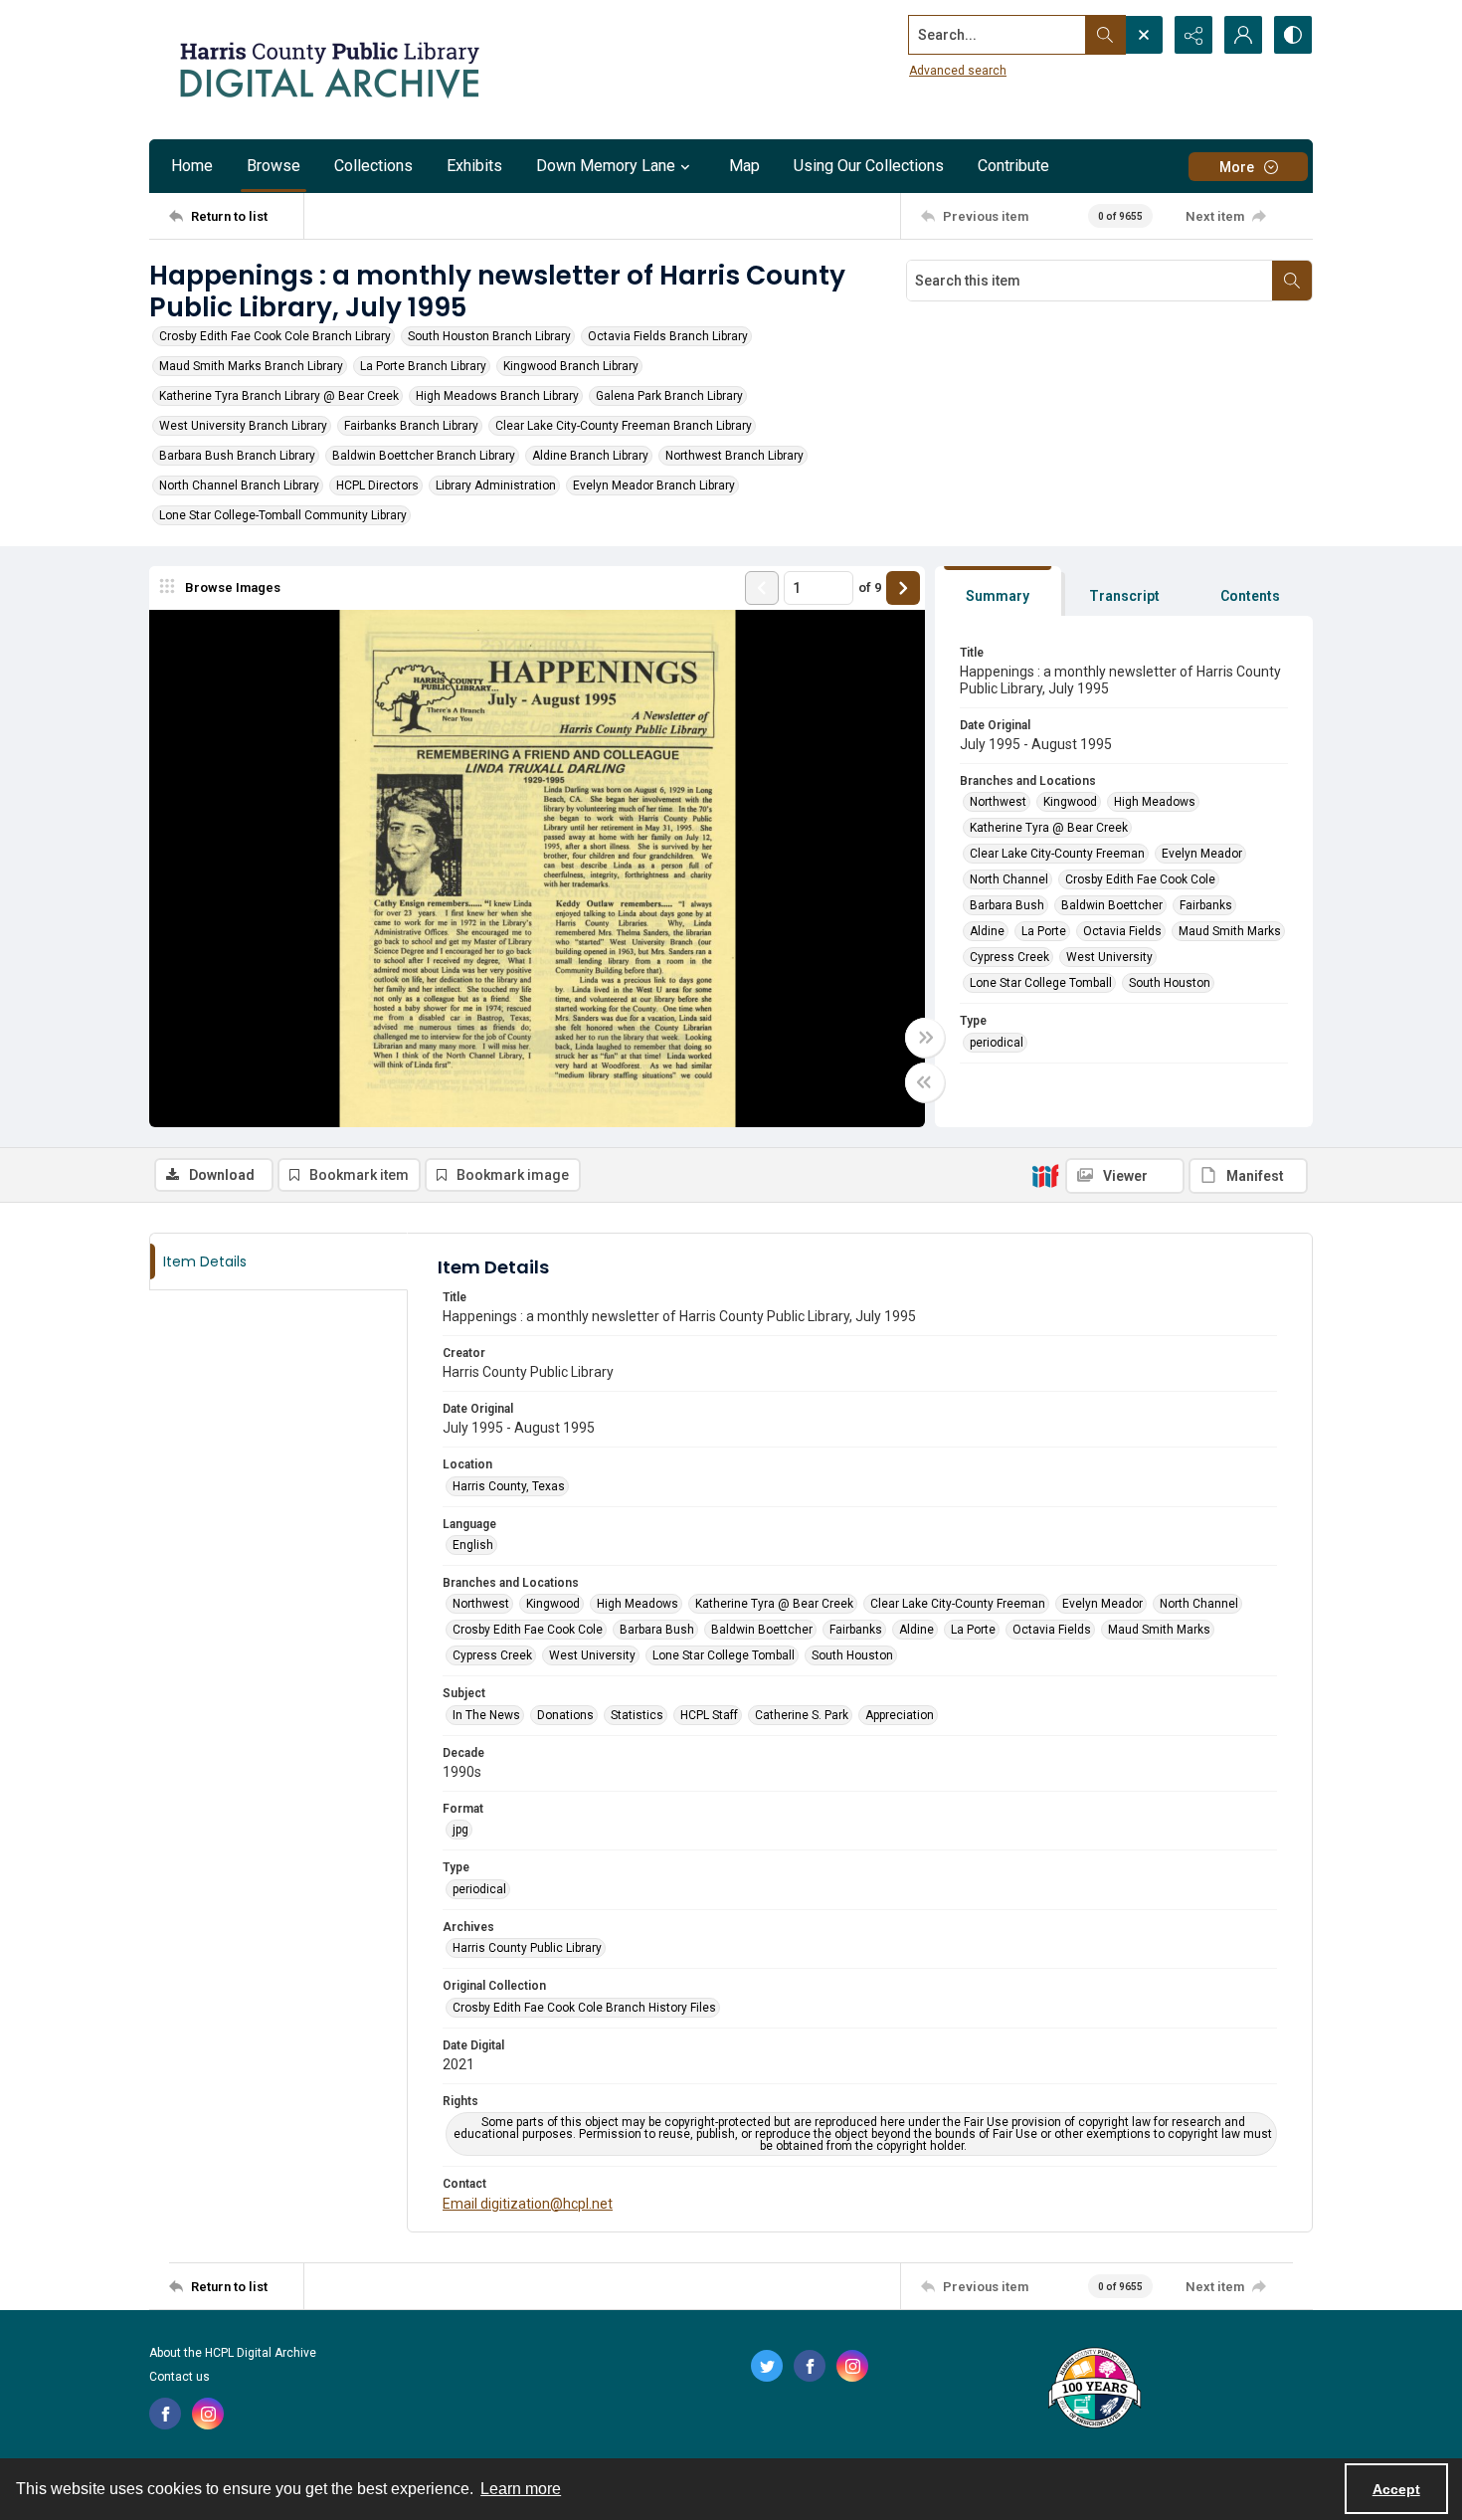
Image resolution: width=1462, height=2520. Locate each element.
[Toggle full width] (925, 1038)
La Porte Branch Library (423, 366)
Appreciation (900, 1715)
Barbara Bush (1007, 905)
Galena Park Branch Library (669, 396)
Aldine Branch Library (590, 456)
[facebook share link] (165, 2414)
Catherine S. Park (802, 1715)
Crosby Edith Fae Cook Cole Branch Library (275, 336)
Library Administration (496, 485)
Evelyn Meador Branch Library (654, 485)
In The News (486, 1715)
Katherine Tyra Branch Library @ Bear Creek (279, 396)
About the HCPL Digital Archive (233, 2353)
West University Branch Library (243, 426)
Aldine (987, 931)
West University (1109, 957)
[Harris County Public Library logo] (1094, 2390)
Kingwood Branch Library (571, 366)
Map (744, 166)
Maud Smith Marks (1230, 931)
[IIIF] (1045, 1175)
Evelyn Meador (1202, 854)
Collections (373, 166)
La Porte (1044, 931)
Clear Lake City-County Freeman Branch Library (624, 426)
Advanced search (958, 71)
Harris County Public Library (527, 1948)
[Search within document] (1292, 281)
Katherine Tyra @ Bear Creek (1049, 828)
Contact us (180, 2377)
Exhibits (474, 166)
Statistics (637, 1715)
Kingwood (1070, 802)
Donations (565, 1715)
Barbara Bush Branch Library (237, 456)
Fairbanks (1206, 905)
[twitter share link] (767, 2366)
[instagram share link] (208, 2414)
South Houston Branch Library (489, 336)
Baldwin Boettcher (1112, 905)
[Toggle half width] (925, 1082)
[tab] (998, 591)
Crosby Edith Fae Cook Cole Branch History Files (584, 2008)
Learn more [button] (521, 2489)
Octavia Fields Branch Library (668, 336)
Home (192, 166)
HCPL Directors (377, 485)
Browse (274, 166)
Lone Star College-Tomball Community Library (283, 515)
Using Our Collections (869, 166)
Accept (1396, 2489)
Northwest (998, 802)
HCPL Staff (709, 1715)
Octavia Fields (1122, 931)
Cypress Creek (1009, 957)
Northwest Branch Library (734, 456)
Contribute (1013, 166)
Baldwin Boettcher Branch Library (424, 456)
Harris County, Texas (509, 1486)
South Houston (1170, 983)
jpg (460, 1830)
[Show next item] (903, 588)
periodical (997, 1043)
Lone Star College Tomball (1041, 983)
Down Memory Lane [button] (606, 166)
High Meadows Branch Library (497, 396)
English (473, 1545)
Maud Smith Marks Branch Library (251, 366)
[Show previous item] (762, 588)
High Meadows (1155, 802)
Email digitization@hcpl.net (528, 2204)
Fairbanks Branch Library (411, 426)
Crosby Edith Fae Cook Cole (1140, 879)
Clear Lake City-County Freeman (1057, 854)
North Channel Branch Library (239, 485)
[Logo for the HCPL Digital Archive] (328, 70)
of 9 (870, 587)
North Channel (1009, 879)
